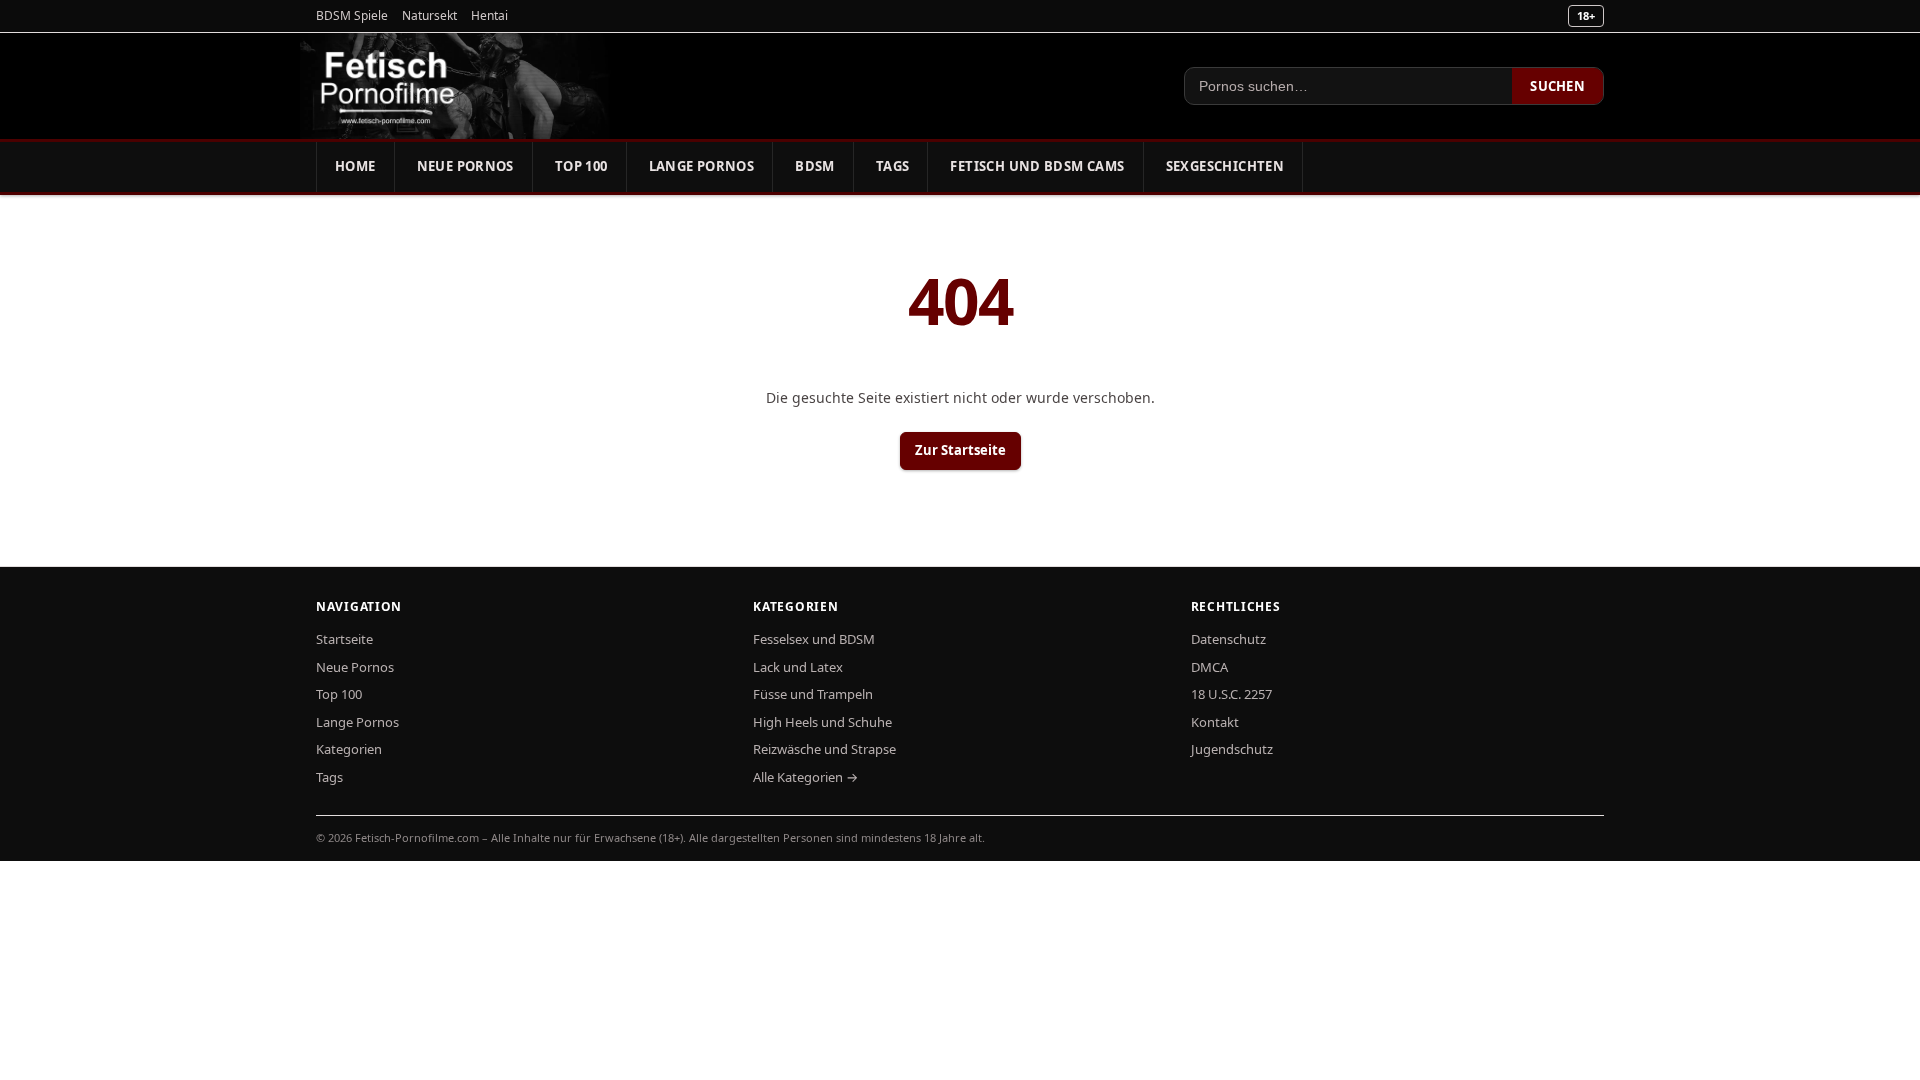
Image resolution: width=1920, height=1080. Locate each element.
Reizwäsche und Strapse (824, 749)
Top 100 (581, 166)
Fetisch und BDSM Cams (1037, 166)
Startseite (344, 639)
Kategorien (349, 749)
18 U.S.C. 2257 (1231, 694)
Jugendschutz (1232, 749)
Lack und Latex (798, 667)
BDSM (815, 166)
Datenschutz (1228, 639)
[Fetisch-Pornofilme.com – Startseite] (387, 86)
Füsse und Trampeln (813, 694)
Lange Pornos (702, 166)
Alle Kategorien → (805, 777)
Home (355, 166)
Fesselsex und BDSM (814, 639)
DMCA (1209, 667)
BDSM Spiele (352, 15)
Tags (893, 166)
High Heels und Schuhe (822, 722)
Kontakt (1215, 722)
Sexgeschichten (1225, 166)
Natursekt (429, 15)
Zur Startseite (960, 450)
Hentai (489, 15)
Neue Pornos (465, 166)
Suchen (1557, 86)
